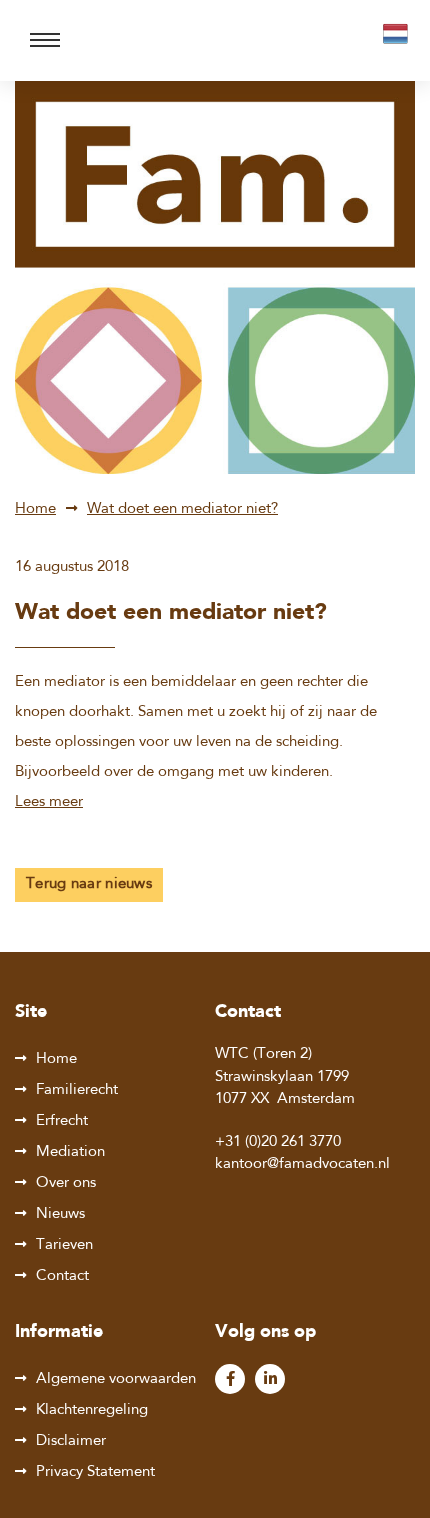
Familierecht (77, 1090)
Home (35, 509)
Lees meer (49, 802)
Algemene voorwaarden (116, 1379)
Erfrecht (62, 1121)
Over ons (66, 1183)
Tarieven (64, 1245)
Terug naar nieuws (89, 884)
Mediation (70, 1152)
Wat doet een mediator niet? (182, 509)
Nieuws (60, 1214)
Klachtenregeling (92, 1410)
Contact (62, 1276)
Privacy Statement (95, 1472)
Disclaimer (71, 1441)
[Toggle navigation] (45, 40)
